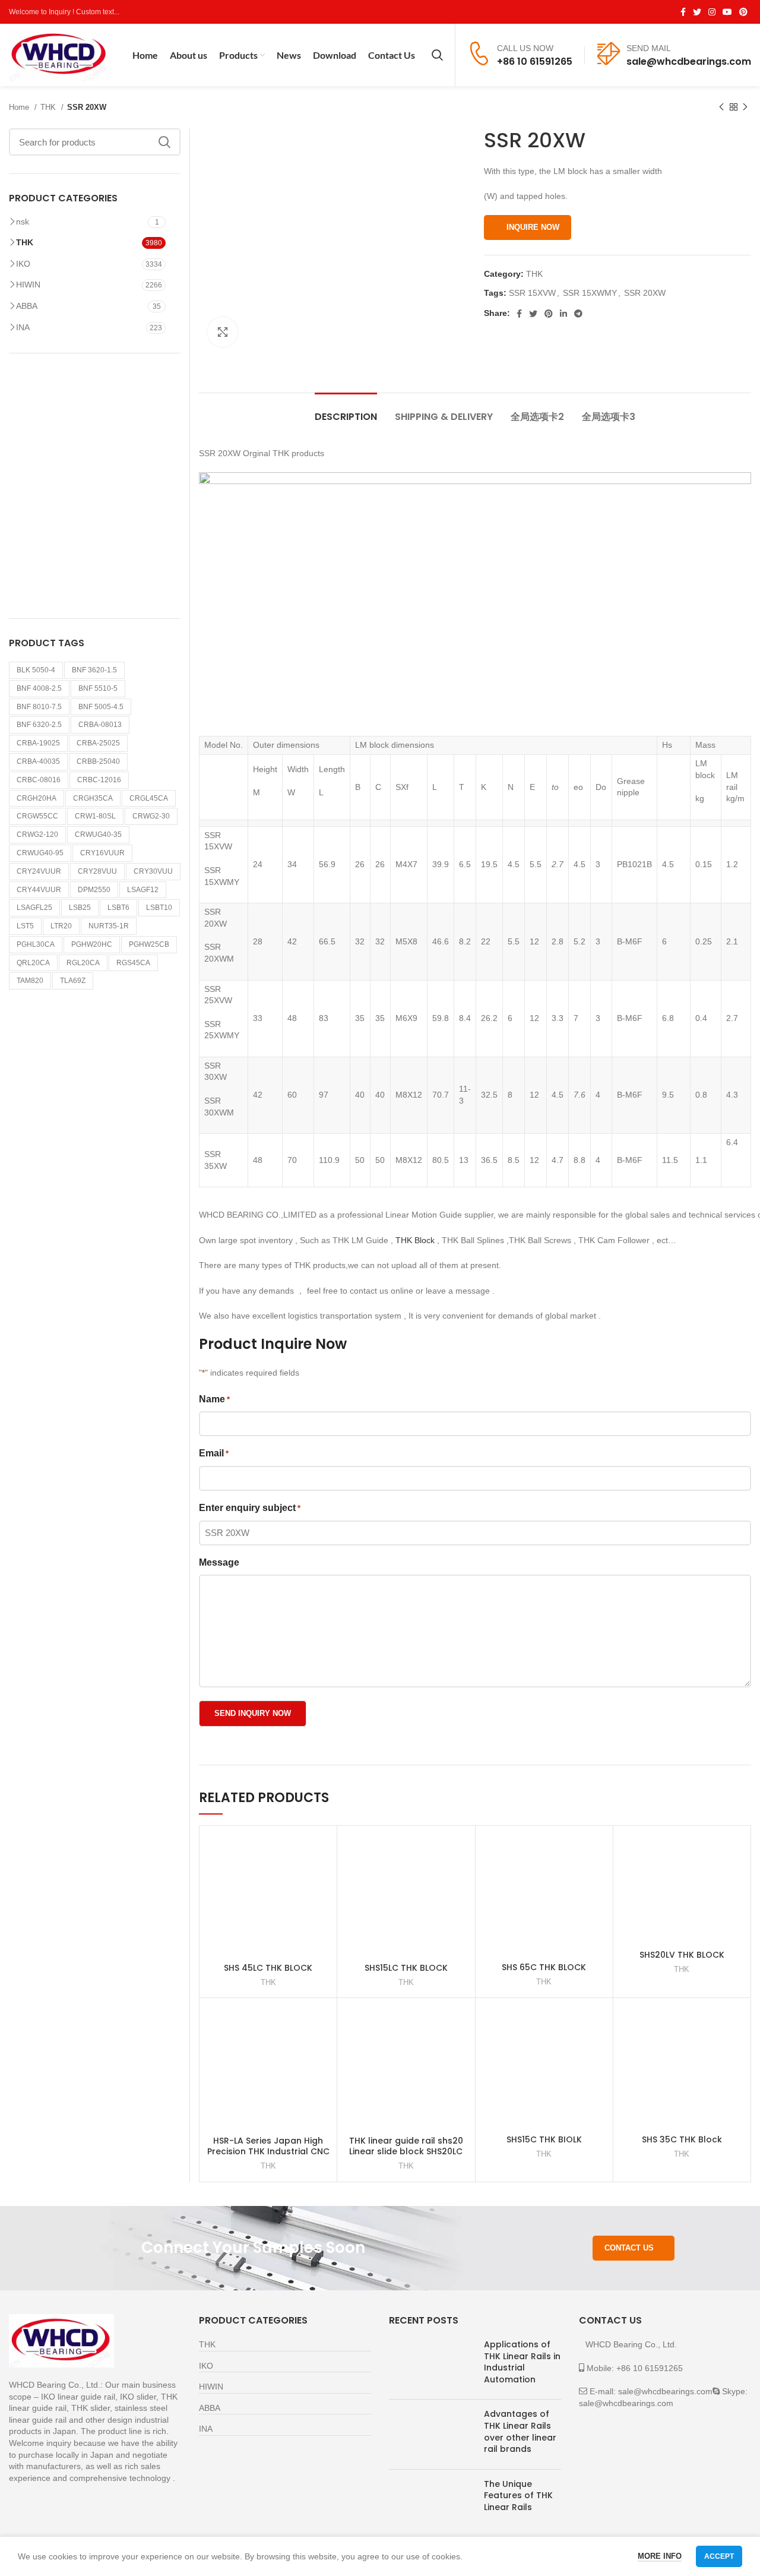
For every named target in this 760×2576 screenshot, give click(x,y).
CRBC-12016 (99, 780)
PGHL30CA (36, 944)
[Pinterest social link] (743, 12)
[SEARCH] (164, 142)
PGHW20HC (92, 944)
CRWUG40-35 (98, 835)
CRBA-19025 (38, 743)
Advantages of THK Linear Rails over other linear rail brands (520, 2431)
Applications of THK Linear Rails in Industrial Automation (522, 2362)
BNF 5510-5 (98, 688)
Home (20, 107)
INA (23, 327)
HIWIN (28, 285)
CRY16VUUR (102, 853)
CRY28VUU (97, 871)
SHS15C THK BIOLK (544, 2139)
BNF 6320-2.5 (39, 725)
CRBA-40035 (38, 761)
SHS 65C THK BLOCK (544, 1967)
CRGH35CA (93, 798)
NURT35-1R (109, 926)
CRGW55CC (37, 816)
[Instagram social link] (712, 12)
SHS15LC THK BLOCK (406, 1968)
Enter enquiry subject (250, 1508)
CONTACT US (629, 2248)
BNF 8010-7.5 (39, 707)
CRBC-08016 (39, 780)
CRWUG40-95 (40, 853)
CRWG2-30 (151, 816)
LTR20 (61, 926)
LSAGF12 (143, 890)
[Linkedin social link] (563, 314)
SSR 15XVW (532, 293)
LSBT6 (118, 908)
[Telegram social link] (578, 314)
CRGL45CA (149, 798)
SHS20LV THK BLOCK (682, 1955)
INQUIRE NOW (533, 227)
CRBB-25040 (98, 761)
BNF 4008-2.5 (39, 688)
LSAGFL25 (34, 908)
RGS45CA (133, 963)
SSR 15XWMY (590, 293)
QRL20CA (33, 963)
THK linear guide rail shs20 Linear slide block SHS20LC (406, 2146)
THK (49, 107)
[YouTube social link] (727, 12)
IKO (23, 264)
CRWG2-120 (37, 835)
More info (660, 2556)
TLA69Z (73, 981)
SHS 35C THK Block (682, 2139)
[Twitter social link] (697, 12)
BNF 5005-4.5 (101, 707)
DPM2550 (94, 890)
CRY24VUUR (39, 871)
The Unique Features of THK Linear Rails (518, 2496)
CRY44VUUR (39, 890)
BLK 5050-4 (36, 670)
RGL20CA (83, 963)
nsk (23, 222)
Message (219, 1562)
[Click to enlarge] (223, 332)
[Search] (437, 55)
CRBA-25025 (98, 743)
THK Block (416, 1240)
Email (214, 1453)
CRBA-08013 (100, 725)
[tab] (346, 411)
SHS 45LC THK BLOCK (268, 1968)
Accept (719, 2556)
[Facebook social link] (683, 12)
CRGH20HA (37, 798)
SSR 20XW (645, 293)
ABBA (27, 306)
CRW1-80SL (95, 816)
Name (214, 1399)
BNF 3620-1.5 (94, 670)
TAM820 (30, 981)
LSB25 (80, 908)
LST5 (25, 926)
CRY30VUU (153, 871)
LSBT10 (159, 908)
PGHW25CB (149, 944)
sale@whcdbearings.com (689, 61)
